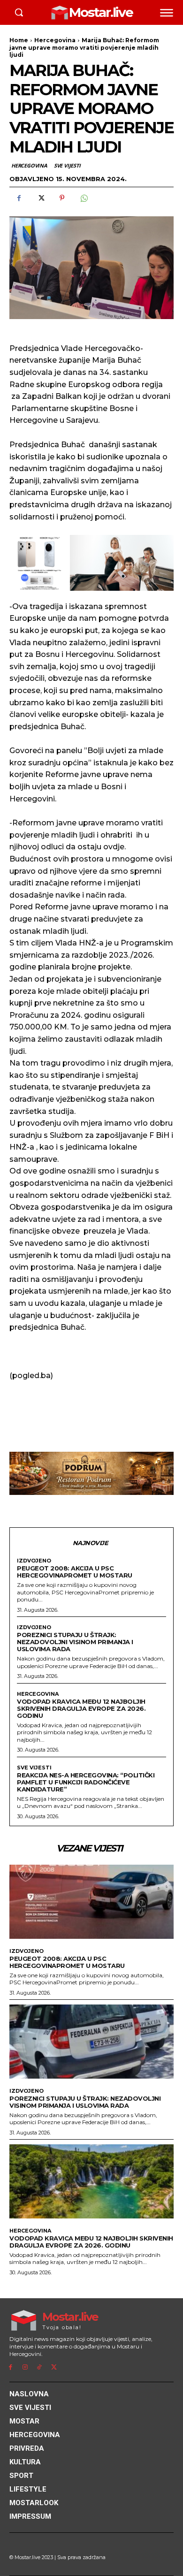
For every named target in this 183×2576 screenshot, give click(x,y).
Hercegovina (55, 40)
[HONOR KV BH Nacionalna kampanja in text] (91, 563)
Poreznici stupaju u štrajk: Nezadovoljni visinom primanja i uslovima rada (75, 1642)
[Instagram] (25, 2367)
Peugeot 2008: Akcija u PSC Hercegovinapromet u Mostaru (75, 1572)
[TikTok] (40, 2367)
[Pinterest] (62, 198)
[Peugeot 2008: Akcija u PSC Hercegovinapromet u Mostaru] (91, 1902)
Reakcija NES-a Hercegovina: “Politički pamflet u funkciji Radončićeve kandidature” (86, 1782)
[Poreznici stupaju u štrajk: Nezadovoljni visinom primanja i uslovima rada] (91, 2042)
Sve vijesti (67, 165)
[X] (40, 198)
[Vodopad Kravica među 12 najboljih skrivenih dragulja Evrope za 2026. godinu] (91, 2181)
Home (19, 40)
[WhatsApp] (84, 198)
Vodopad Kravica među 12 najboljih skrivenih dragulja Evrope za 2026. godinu (81, 1708)
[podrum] (91, 1473)
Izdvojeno (34, 1561)
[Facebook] (19, 198)
